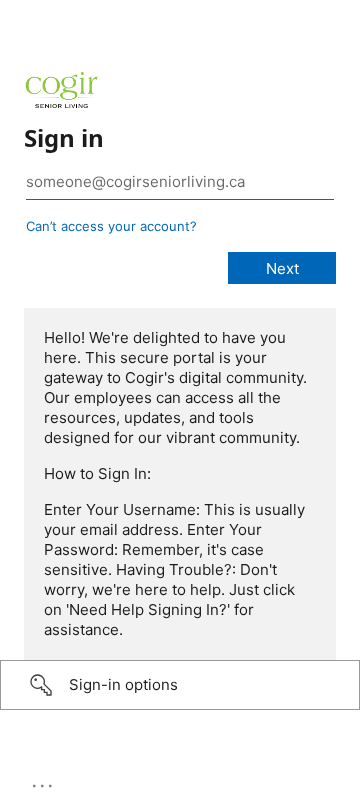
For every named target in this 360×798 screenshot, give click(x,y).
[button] (180, 685)
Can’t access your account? (111, 226)
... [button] (44, 781)
